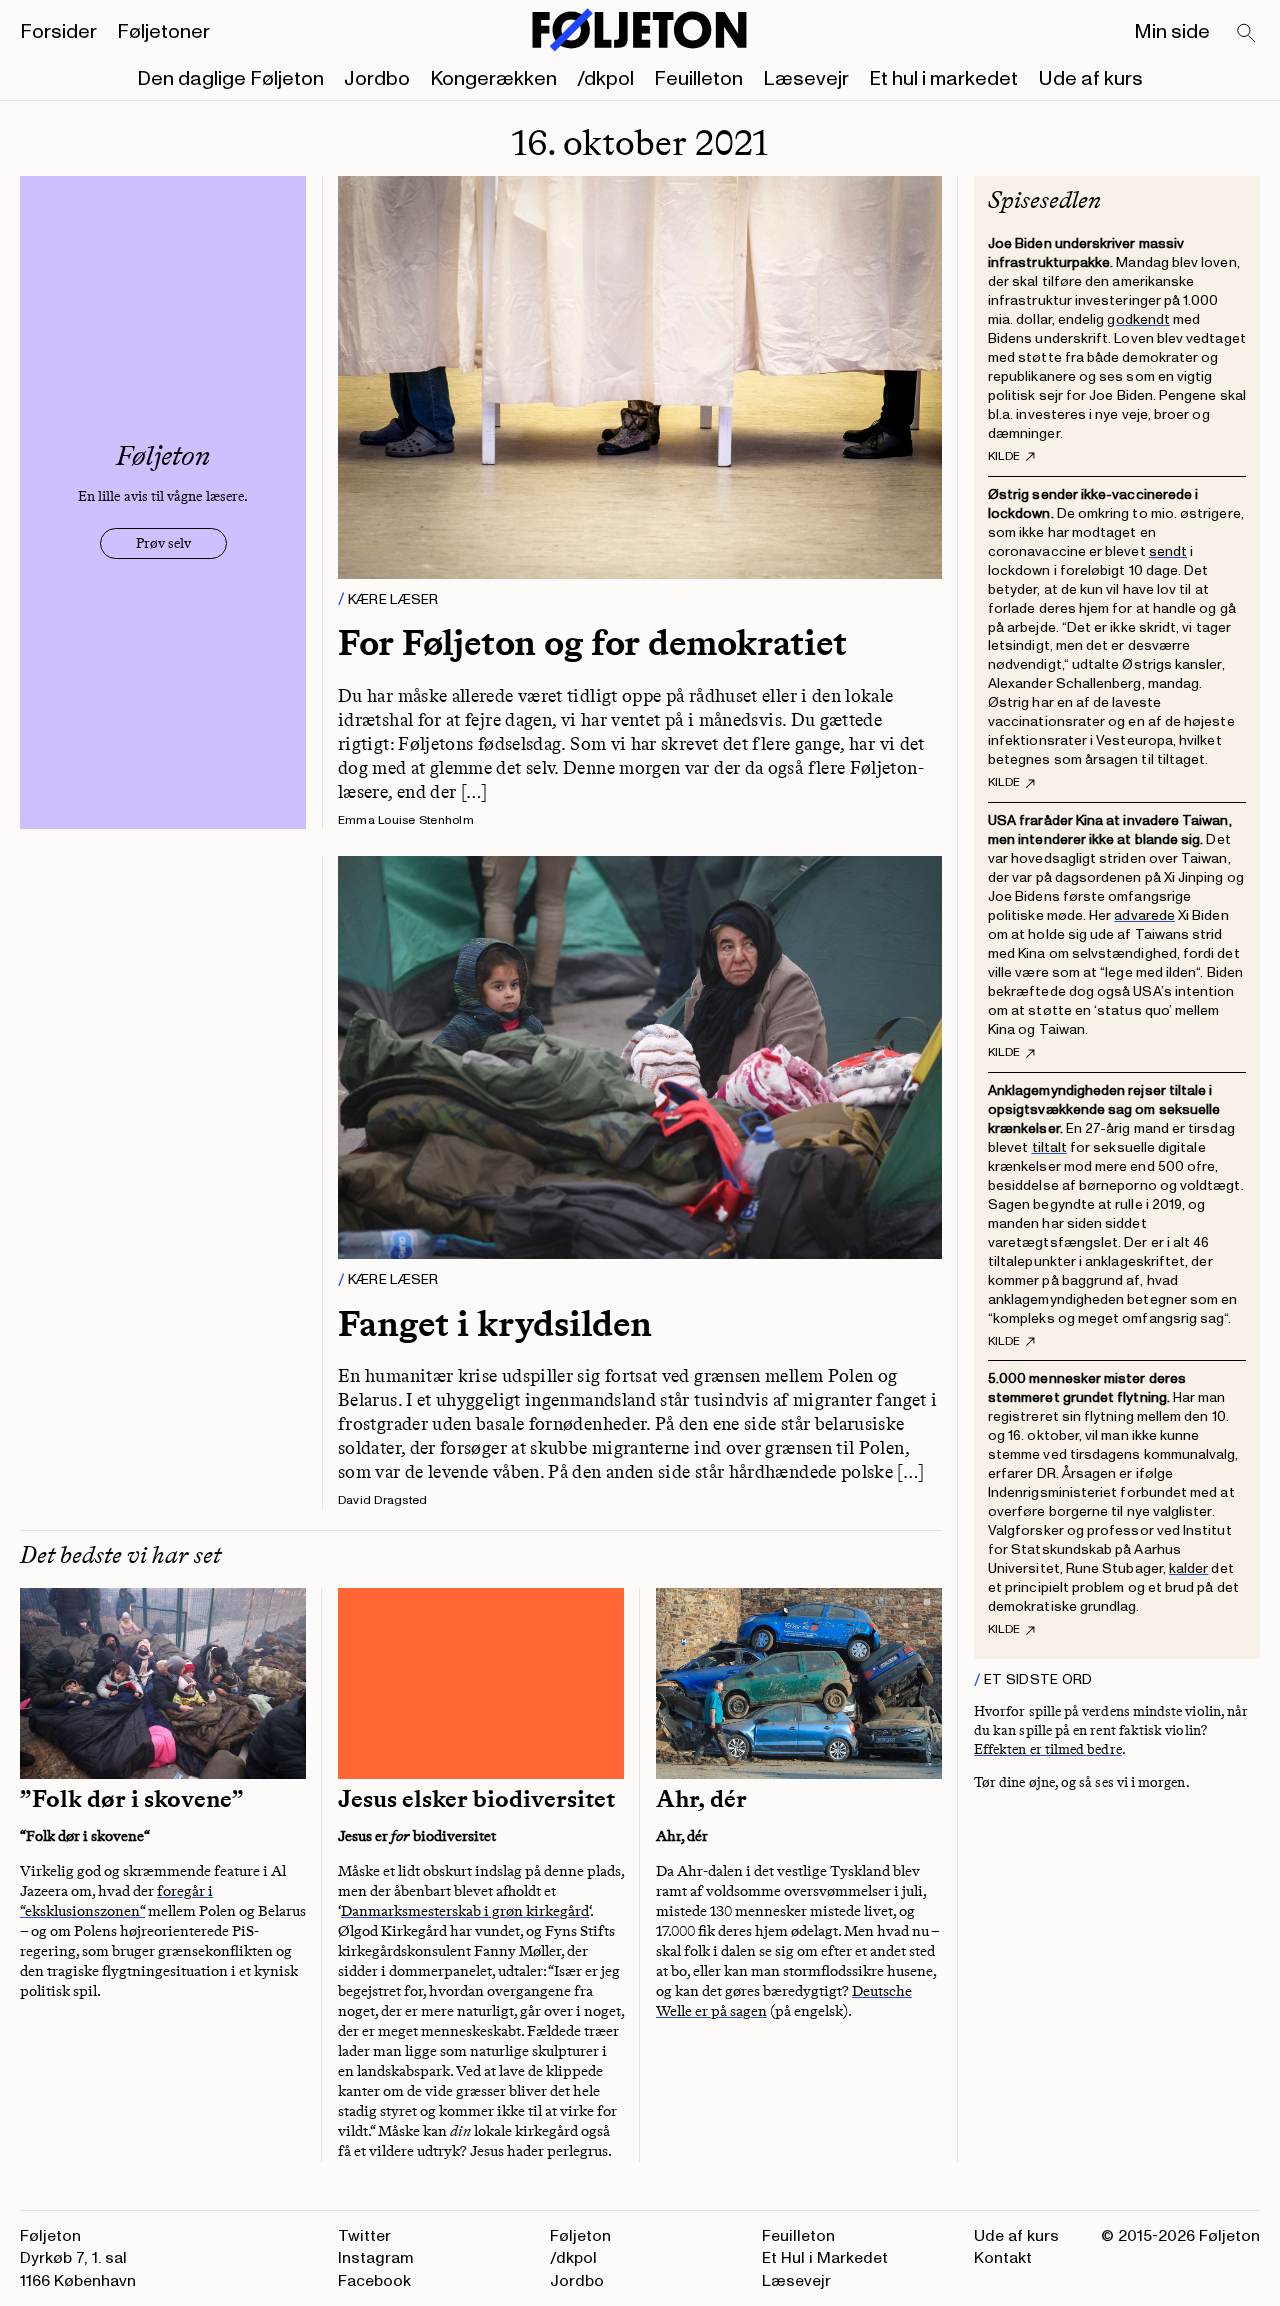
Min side (1172, 32)
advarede (1144, 915)
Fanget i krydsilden (495, 1323)
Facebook (374, 2281)
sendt (1168, 551)
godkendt (1138, 319)
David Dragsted (382, 1500)
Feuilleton (698, 79)
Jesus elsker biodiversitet (476, 1799)
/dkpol (605, 79)
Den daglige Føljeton (230, 79)
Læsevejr (806, 79)
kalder (1188, 1568)
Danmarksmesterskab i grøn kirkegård (465, 1911)
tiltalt (1050, 1147)
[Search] (1247, 34)
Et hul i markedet (943, 79)
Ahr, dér (701, 1799)
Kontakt (1003, 2258)
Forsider (58, 32)
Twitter (364, 2236)
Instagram (376, 2258)
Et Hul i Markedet (825, 2258)
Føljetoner (163, 32)
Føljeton (580, 2236)
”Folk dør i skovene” (132, 1799)
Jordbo (377, 79)
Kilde (1004, 457)
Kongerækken (493, 79)
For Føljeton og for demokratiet (592, 642)
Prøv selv (163, 543)
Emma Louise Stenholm (406, 820)
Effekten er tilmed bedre (1048, 1749)
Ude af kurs (1090, 79)
